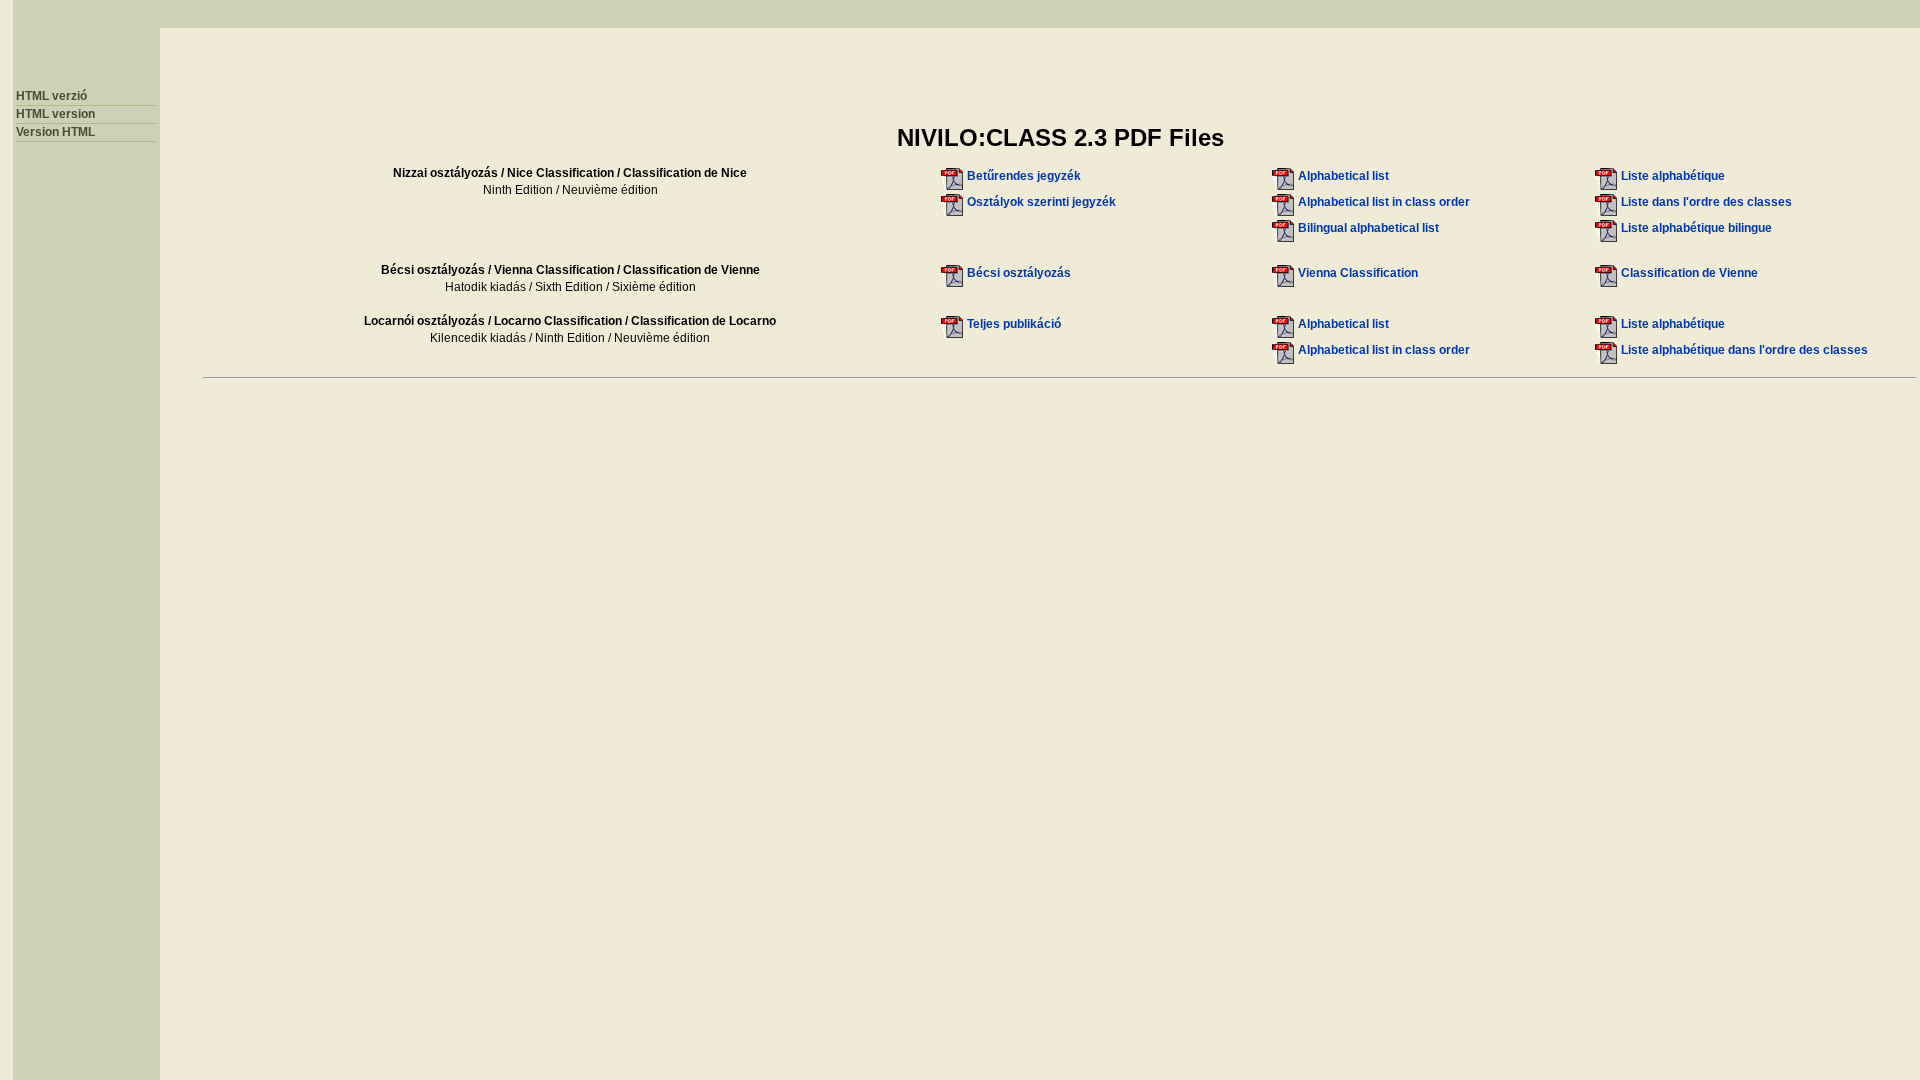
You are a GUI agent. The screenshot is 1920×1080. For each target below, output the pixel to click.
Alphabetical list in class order (1384, 202)
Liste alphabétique (1673, 176)
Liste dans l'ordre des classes (1706, 202)
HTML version (55, 114)
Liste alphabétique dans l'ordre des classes (1744, 350)
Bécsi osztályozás (1019, 273)
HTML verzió (51, 96)
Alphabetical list (1343, 176)
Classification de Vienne (1689, 273)
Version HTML (55, 132)
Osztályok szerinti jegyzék (1041, 202)
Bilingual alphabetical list (1368, 228)
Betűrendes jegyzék (1024, 176)
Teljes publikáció (1014, 324)
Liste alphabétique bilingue (1696, 228)
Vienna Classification (1358, 273)
